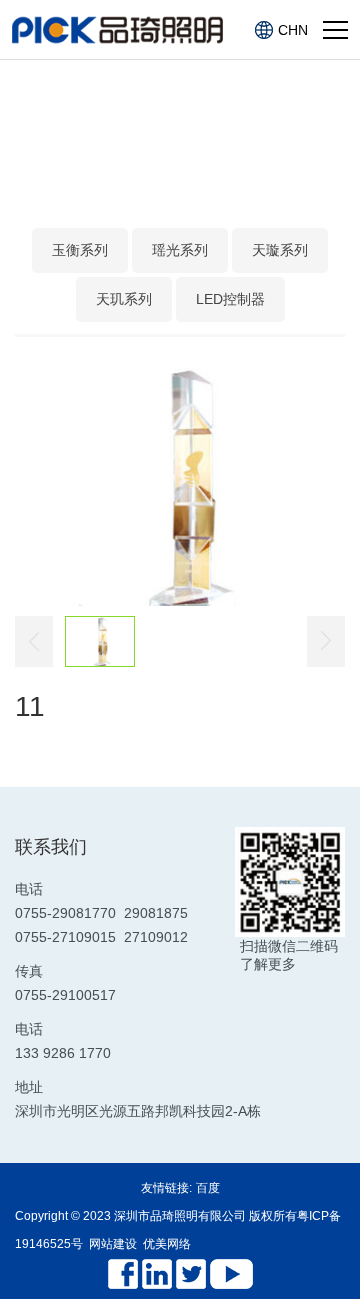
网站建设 (113, 1244)
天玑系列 (124, 299)
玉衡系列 (80, 250)
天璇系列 (280, 250)
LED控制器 (230, 299)
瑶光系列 (180, 250)
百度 (208, 1188)
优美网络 (167, 1244)
